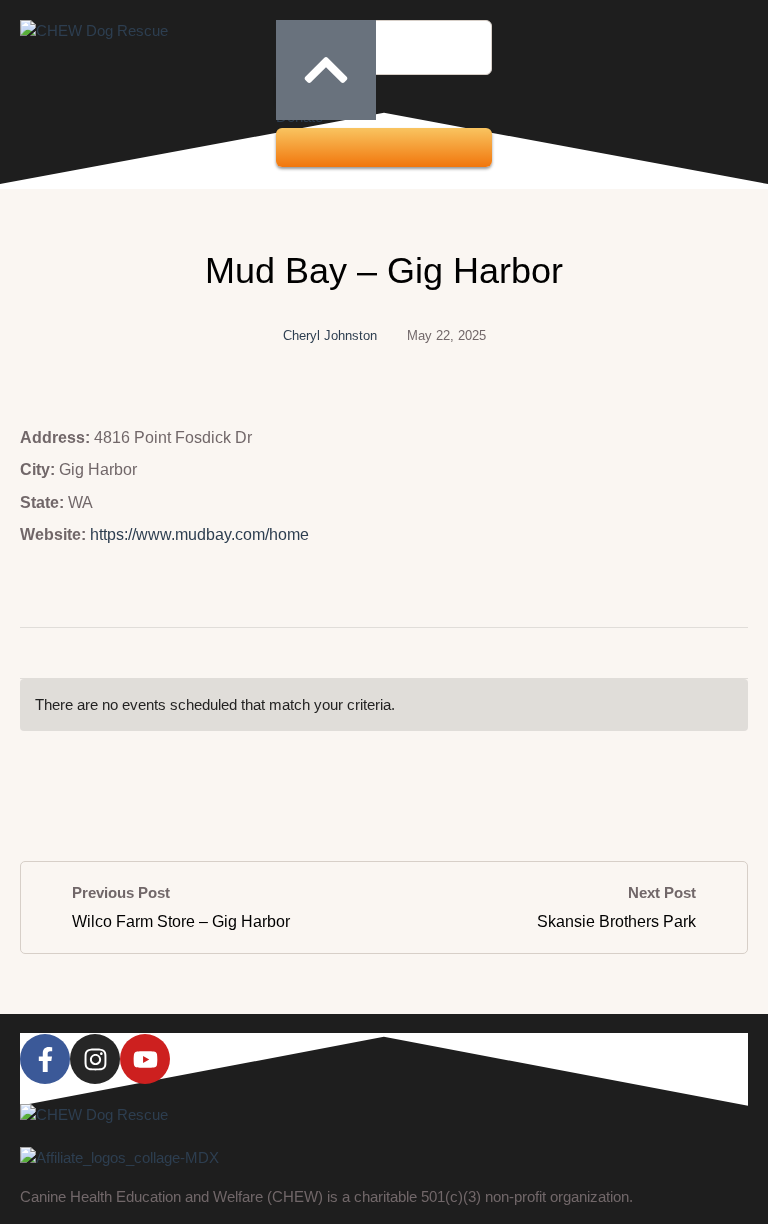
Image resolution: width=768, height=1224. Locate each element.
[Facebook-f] (45, 1059)
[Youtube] (145, 1059)
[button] (384, 147)
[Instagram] (95, 1059)
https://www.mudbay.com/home (199, 534)
